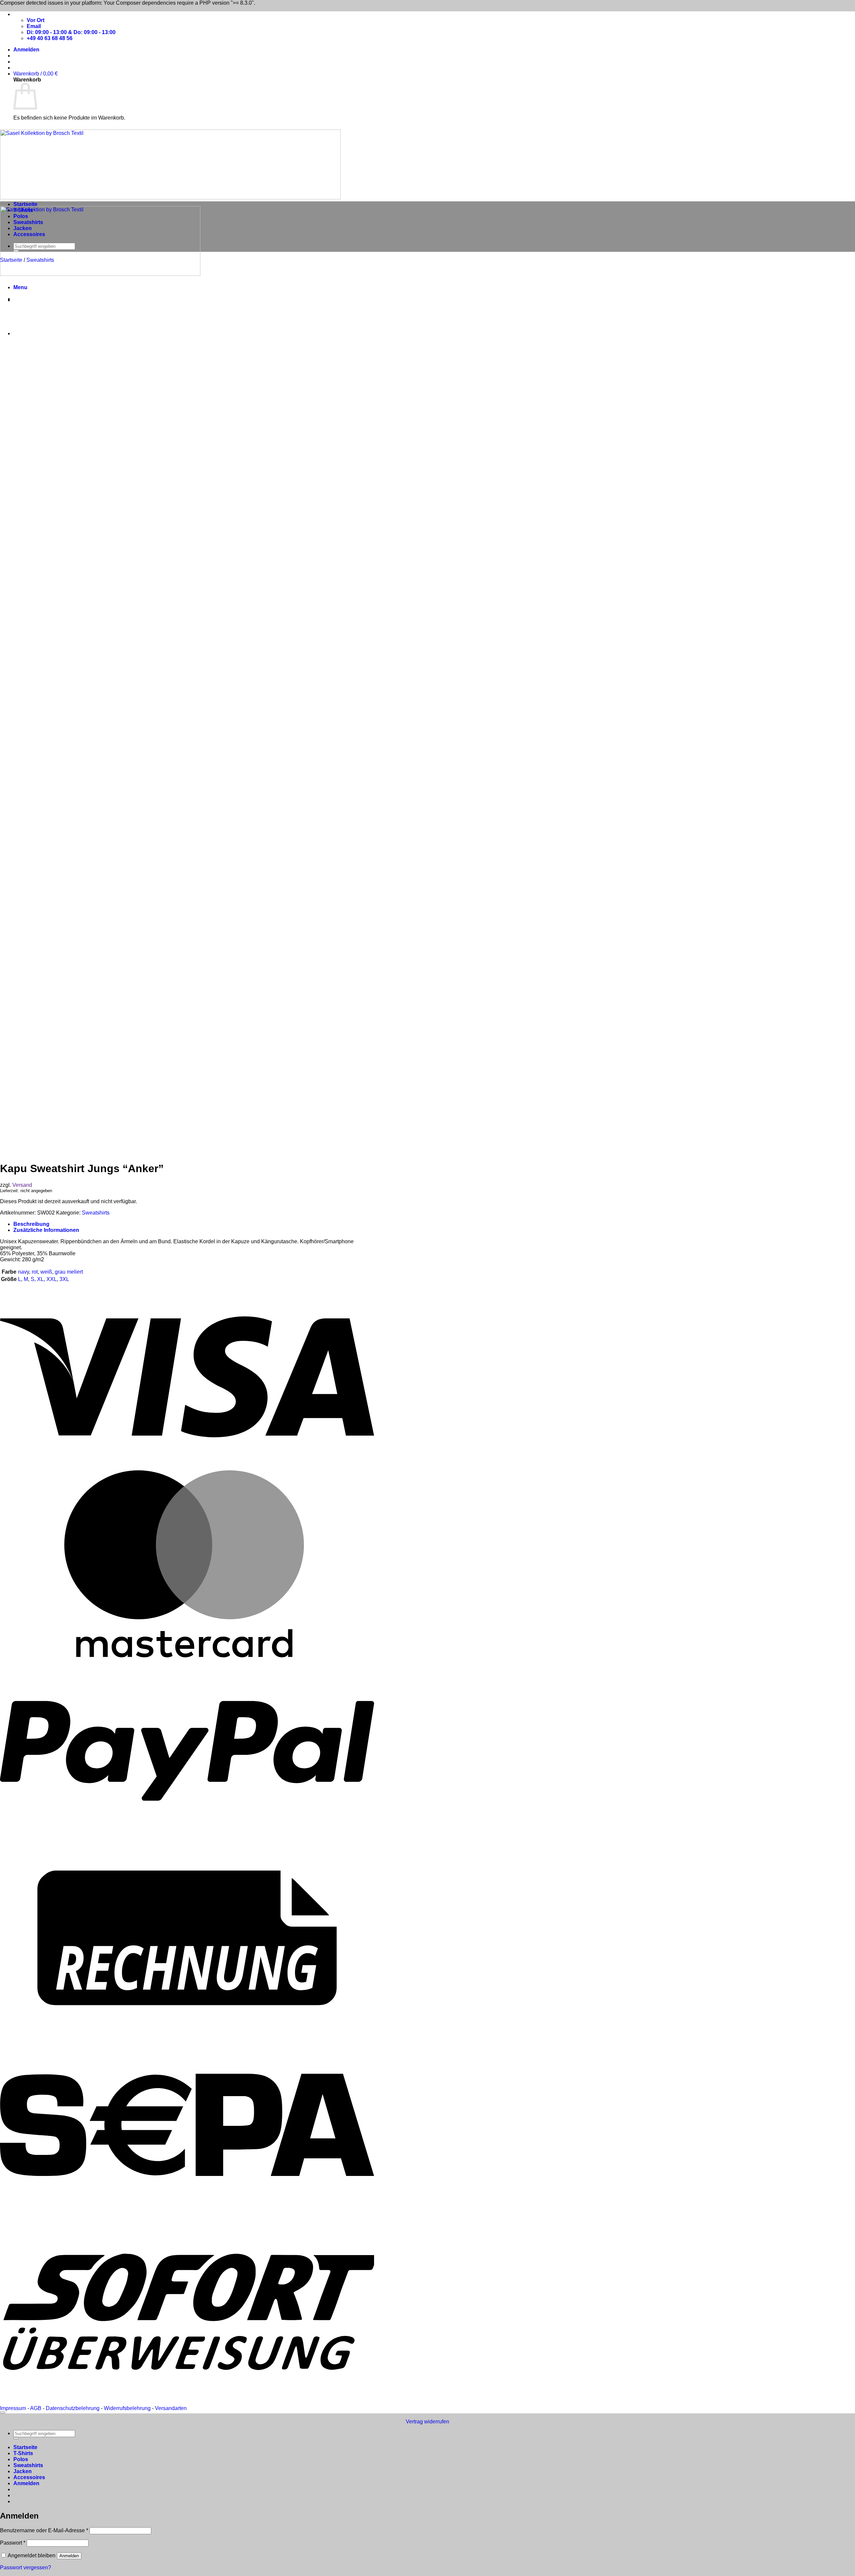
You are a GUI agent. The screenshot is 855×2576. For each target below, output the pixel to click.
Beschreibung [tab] (31, 1224)
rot (35, 1272)
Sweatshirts (28, 222)
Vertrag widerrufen (427, 2422)
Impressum (13, 2408)
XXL (52, 1279)
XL (40, 1279)
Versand (22, 1185)
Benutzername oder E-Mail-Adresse (44, 2530)
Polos (21, 216)
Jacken (23, 228)
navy (24, 1272)
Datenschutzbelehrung (73, 2408)
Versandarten (171, 2408)
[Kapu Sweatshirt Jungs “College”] (30, 333)
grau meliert (69, 1272)
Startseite (25, 204)
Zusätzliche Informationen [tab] (46, 1230)
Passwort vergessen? (26, 2567)
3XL (64, 1279)
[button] (26, 50)
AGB (36, 2408)
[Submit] (16, 251)
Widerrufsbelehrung (127, 2408)
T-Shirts (23, 210)
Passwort (13, 2543)
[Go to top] (3, 2412)
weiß (46, 1272)
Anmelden (69, 2556)
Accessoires (29, 234)
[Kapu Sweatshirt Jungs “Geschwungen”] (30, 300)
